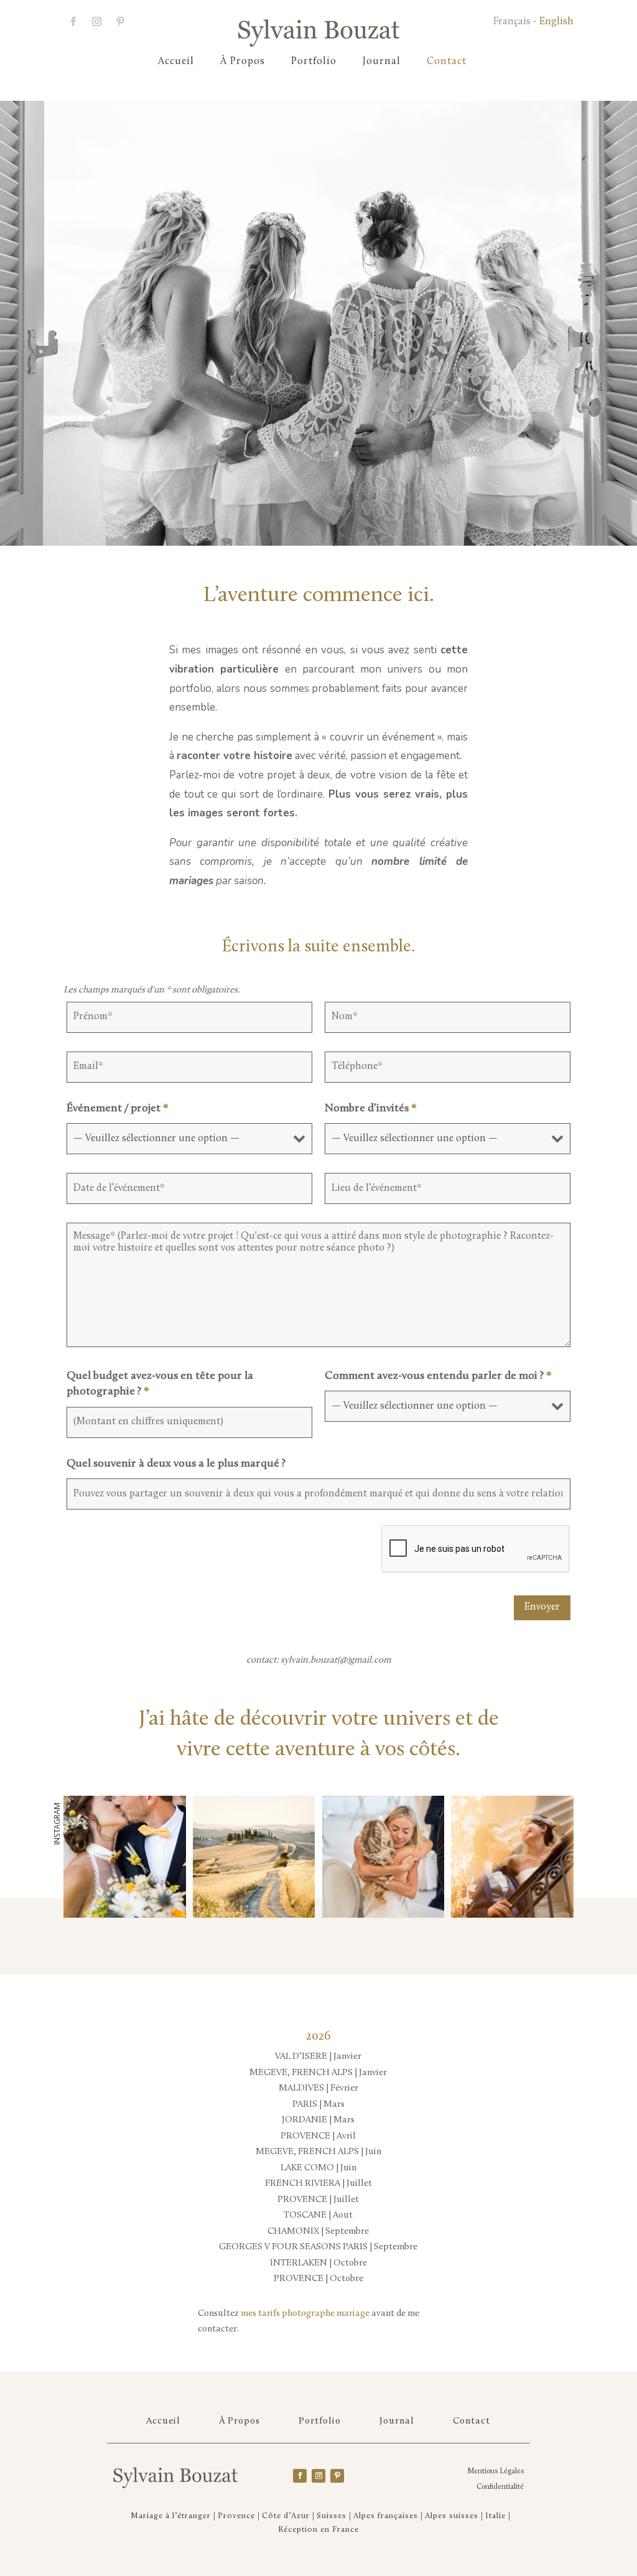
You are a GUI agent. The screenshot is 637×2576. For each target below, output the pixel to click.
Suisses (332, 2516)
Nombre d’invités (371, 1109)
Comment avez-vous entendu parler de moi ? (438, 1376)
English (556, 22)
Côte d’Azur (286, 2516)
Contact (447, 62)
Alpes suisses (452, 2516)
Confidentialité (500, 2487)
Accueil (176, 62)
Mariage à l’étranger (171, 2516)
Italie (495, 2516)
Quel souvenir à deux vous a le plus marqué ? (176, 1464)
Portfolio (314, 62)
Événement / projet (118, 1109)
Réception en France (318, 2530)
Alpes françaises (386, 2516)
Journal (382, 62)
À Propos (243, 62)
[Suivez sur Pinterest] (337, 2476)
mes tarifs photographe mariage (305, 2314)
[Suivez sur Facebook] (73, 22)
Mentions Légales (495, 2471)
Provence (236, 2516)
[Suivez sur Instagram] (96, 22)
